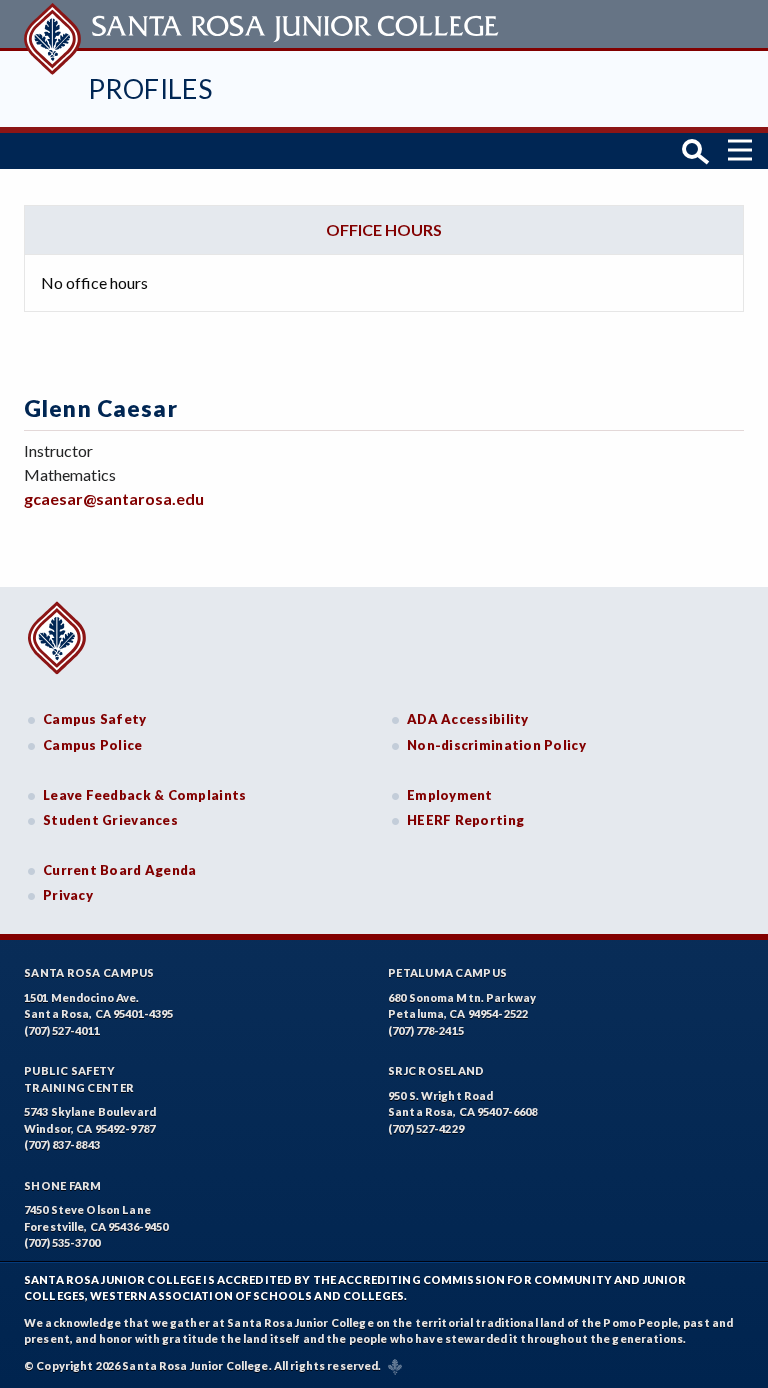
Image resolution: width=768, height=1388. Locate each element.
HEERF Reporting (465, 820)
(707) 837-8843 (62, 1144)
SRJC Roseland (436, 1070)
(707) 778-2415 (426, 1030)
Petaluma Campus (447, 972)
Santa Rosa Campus (89, 972)
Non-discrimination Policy (496, 745)
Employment (450, 795)
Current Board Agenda (120, 870)
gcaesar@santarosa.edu (114, 498)
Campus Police (93, 745)
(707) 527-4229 (426, 1128)
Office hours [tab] (384, 229)
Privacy (68, 895)
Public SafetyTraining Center (79, 1079)
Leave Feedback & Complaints (144, 795)
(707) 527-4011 (62, 1030)
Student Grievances (110, 820)
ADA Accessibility (468, 719)
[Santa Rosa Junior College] (264, 24)
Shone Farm (63, 1185)
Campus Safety (95, 719)
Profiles (150, 88)
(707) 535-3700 (62, 1242)
